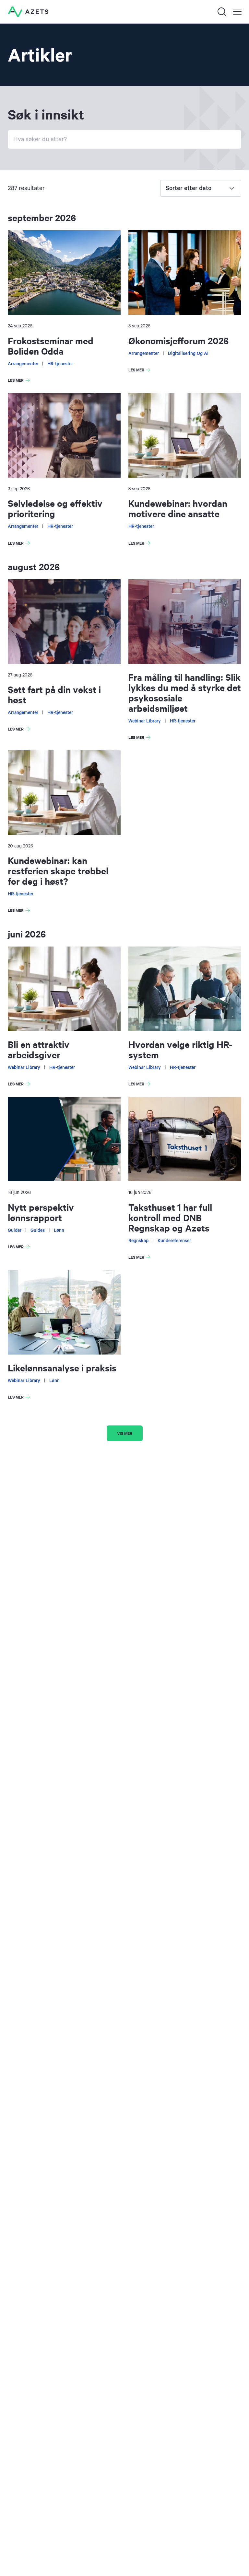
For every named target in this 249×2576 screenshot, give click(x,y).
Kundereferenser (174, 1241)
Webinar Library (145, 721)
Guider (15, 1231)
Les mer (20, 381)
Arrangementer (23, 364)
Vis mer (125, 1433)
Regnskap (138, 1241)
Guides (38, 1231)
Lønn (59, 1231)
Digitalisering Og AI (188, 354)
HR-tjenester (60, 364)
